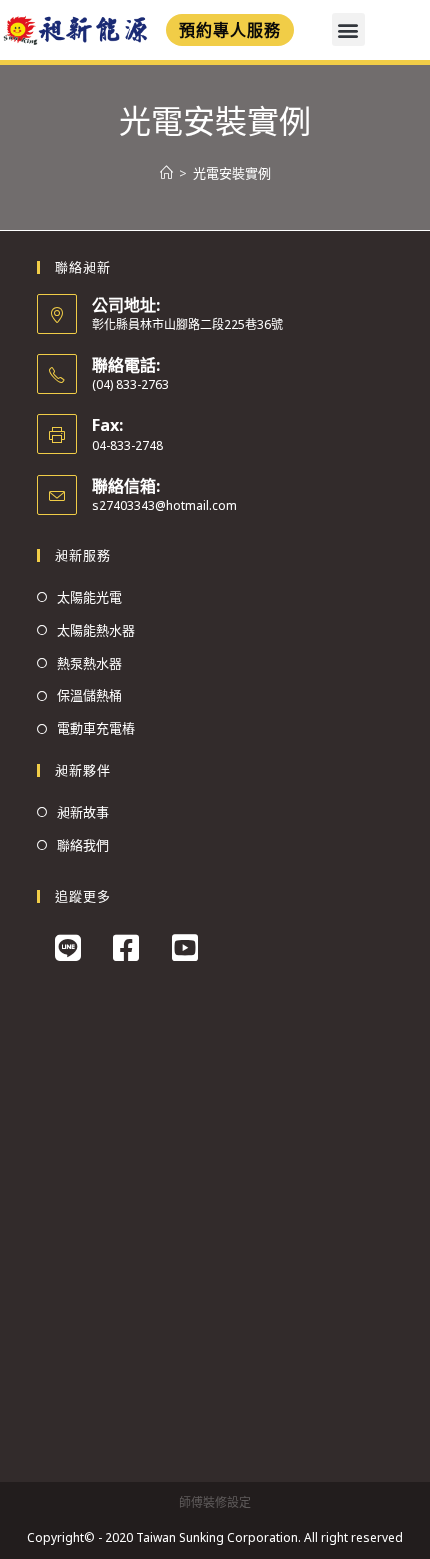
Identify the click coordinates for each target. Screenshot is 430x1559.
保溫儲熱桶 (89, 695)
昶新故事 (83, 812)
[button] (348, 29)
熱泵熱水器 (89, 663)
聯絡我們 (83, 845)
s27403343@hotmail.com (164, 505)
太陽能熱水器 (96, 630)
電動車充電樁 (96, 728)
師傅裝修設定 (215, 1502)
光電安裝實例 (232, 173)
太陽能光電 (89, 597)
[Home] (166, 173)
